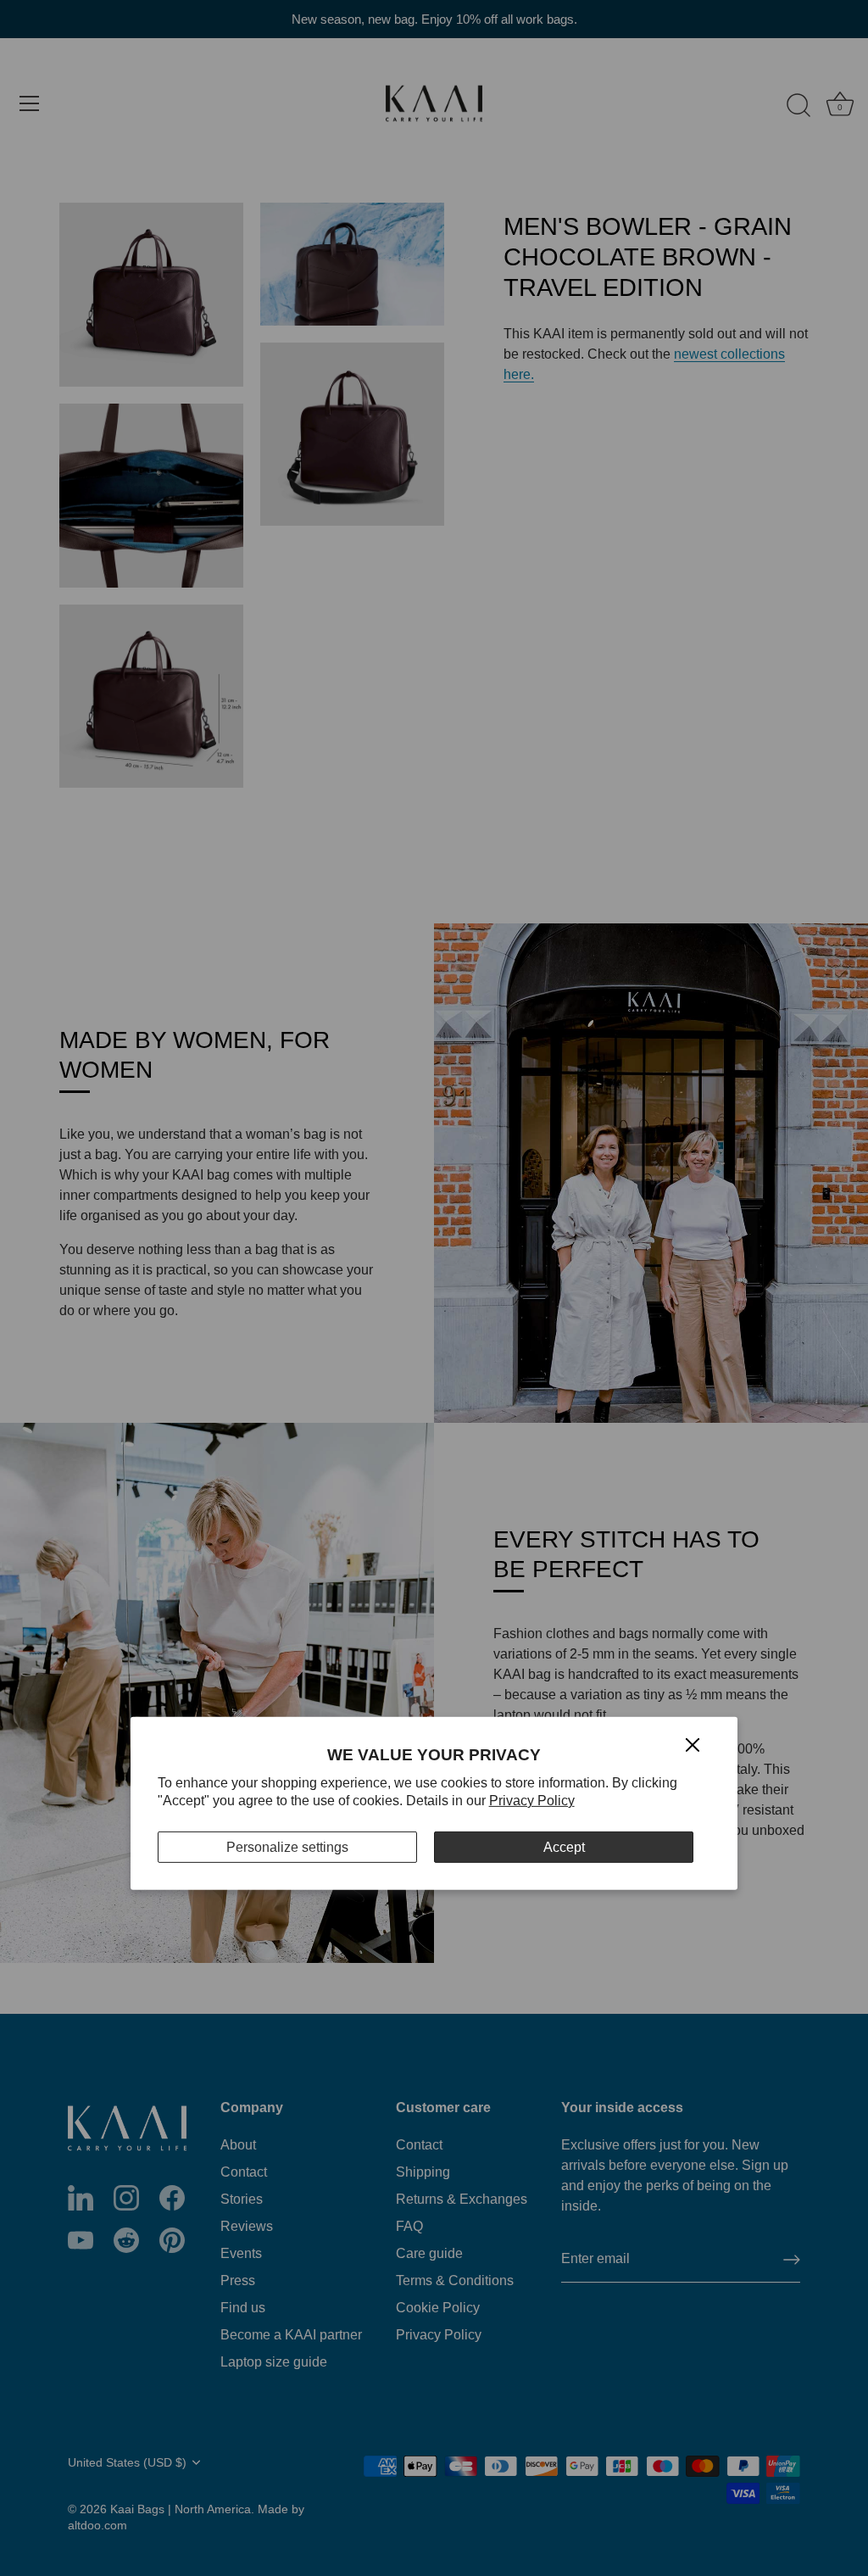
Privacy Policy (532, 1801)
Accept (564, 1847)
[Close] (693, 1744)
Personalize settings (287, 1847)
